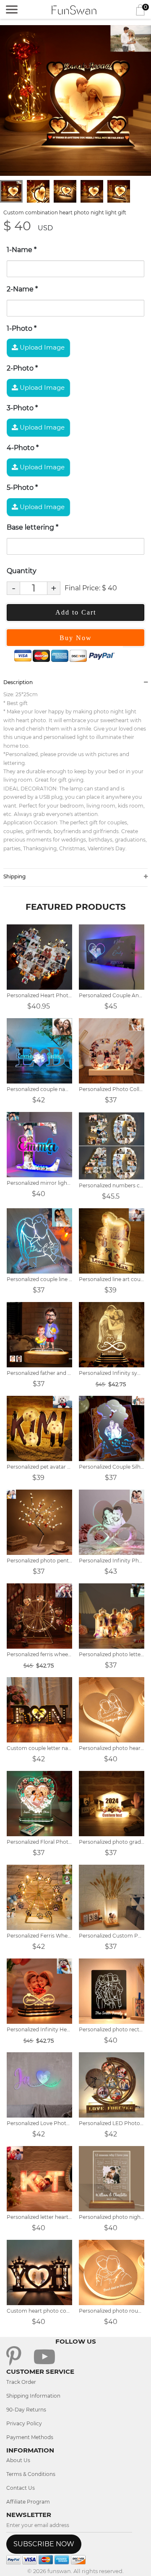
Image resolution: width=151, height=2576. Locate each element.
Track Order (21, 2382)
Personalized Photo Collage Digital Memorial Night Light (112, 1089)
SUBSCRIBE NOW (44, 2544)
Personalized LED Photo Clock (112, 2123)
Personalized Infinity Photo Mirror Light (112, 1561)
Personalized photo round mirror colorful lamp (112, 2311)
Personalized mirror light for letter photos (39, 1183)
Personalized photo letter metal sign (112, 1654)
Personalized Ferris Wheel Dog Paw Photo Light (39, 1936)
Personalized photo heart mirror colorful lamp (112, 1748)
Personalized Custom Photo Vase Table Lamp (112, 1936)
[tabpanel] (75, 100)
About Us (18, 2460)
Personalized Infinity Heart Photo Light (39, 2029)
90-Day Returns (26, 2410)
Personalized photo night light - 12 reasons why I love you (112, 2217)
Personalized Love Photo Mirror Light (39, 2123)
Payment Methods (30, 2437)
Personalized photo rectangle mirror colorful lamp (112, 2029)
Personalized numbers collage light (112, 1185)
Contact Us (21, 2488)
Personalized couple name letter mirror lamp (39, 1089)
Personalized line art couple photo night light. (112, 1279)
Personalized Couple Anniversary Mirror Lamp (112, 995)
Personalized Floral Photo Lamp (39, 1842)
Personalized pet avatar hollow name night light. (39, 1467)
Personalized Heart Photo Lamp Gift (39, 995)
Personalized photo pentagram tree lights (39, 1561)
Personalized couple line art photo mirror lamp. (39, 1279)
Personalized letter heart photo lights (39, 2217)
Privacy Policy (24, 2423)
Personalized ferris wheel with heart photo (39, 1654)
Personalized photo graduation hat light (112, 1842)
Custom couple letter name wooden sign (39, 1748)
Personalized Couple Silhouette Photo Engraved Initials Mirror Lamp (112, 1467)
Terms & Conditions (31, 2474)
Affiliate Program (28, 2502)
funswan (59, 2571)
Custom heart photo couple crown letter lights (39, 2311)
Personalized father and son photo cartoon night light (39, 1373)
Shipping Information (33, 2396)
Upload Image (41, 347)
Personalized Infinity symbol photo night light (112, 1373)
